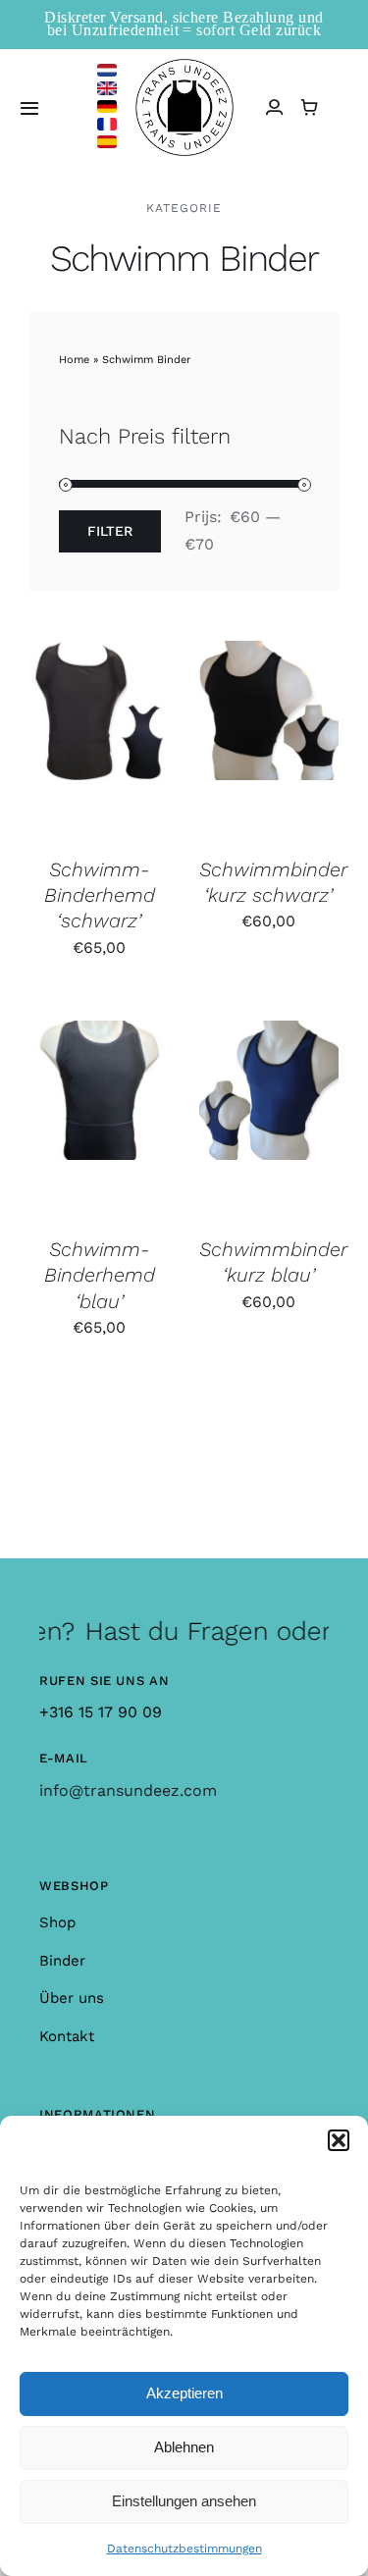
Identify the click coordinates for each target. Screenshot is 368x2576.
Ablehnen (184, 2447)
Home (74, 360)
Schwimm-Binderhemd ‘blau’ (100, 1275)
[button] (339, 2140)
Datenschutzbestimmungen (184, 2549)
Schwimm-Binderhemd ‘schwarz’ (100, 895)
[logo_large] (184, 66)
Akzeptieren (184, 2393)
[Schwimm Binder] (100, 739)
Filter (110, 531)
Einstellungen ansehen (184, 2501)
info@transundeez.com (128, 1790)
